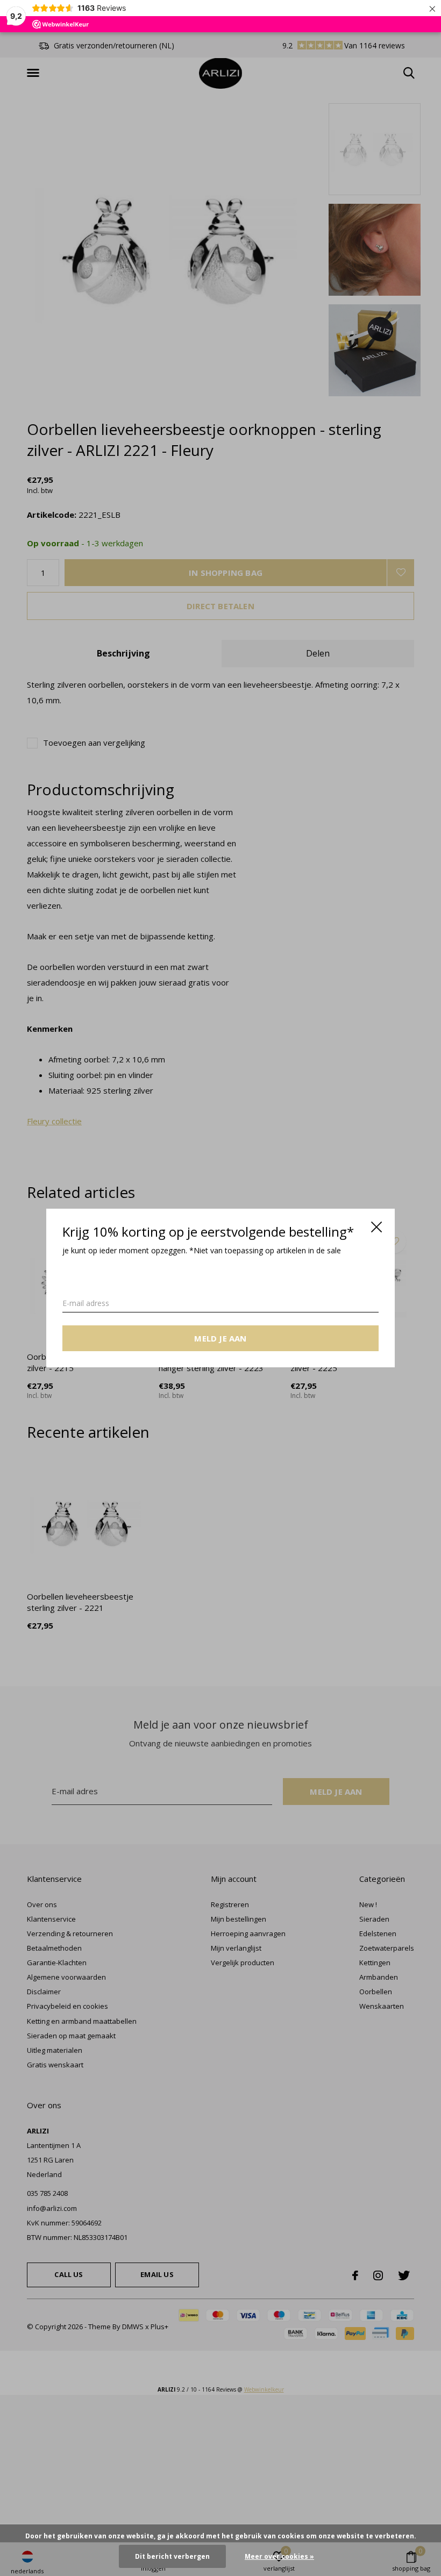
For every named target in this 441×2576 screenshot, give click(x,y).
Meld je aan (220, 1338)
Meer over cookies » (279, 2556)
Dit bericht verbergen (172, 2556)
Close (376, 1227)
